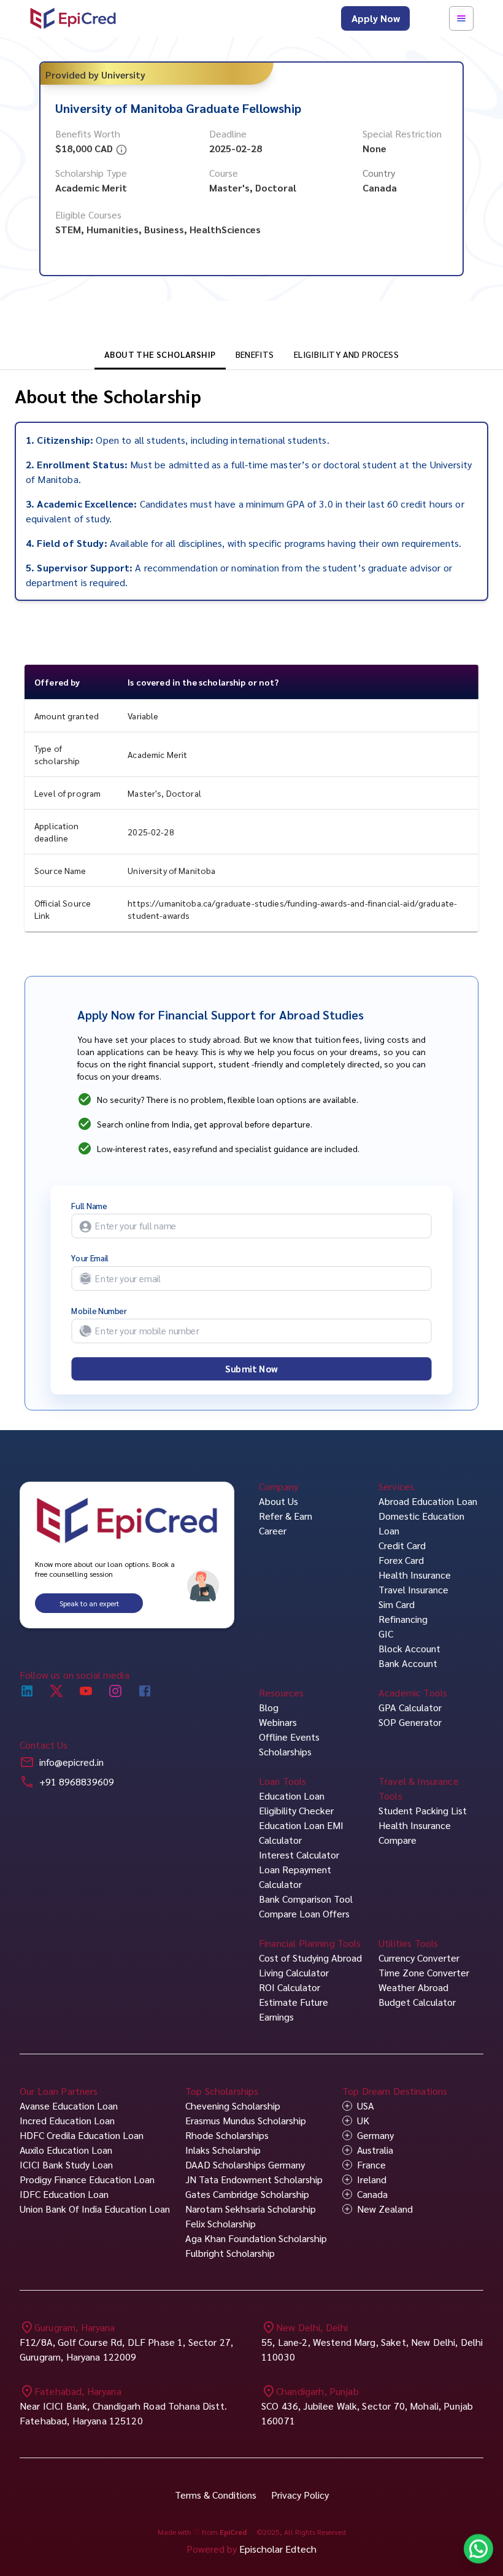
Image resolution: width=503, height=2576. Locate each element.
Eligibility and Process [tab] (346, 354)
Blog (269, 1707)
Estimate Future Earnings (294, 2009)
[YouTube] (86, 1690)
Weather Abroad (413, 1987)
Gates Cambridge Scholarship (247, 2194)
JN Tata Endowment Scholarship (254, 2179)
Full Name (89, 1206)
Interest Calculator (299, 1855)
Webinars (278, 1722)
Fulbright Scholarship (230, 2253)
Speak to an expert (89, 1603)
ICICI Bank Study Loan (66, 2164)
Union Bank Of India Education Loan (95, 2209)
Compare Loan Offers (304, 1913)
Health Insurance (415, 1575)
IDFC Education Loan (64, 2194)
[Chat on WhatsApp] (478, 2551)
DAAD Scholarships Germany (245, 2164)
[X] (56, 1690)
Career (273, 1530)
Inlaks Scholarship (223, 2150)
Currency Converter (419, 1958)
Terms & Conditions (216, 2495)
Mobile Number (99, 1311)
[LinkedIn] (27, 1690)
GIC (386, 1634)
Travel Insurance (413, 1589)
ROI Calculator (290, 1987)
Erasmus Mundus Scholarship (246, 2120)
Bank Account (408, 1663)
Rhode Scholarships (227, 2135)
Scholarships (285, 1751)
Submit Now (251, 1369)
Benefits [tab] (255, 354)
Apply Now (376, 18)
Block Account (409, 1648)
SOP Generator (410, 1722)
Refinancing (403, 1619)
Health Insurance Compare (415, 1832)
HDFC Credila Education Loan (82, 2135)
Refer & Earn (286, 1516)
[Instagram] (115, 1690)
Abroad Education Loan (428, 1501)
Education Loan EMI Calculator (301, 1832)
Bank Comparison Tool (306, 1899)
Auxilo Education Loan (66, 2150)
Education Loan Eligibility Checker (296, 1803)
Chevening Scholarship (233, 2106)
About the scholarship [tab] (160, 354)
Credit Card (402, 1545)
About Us (278, 1501)
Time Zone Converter (424, 1972)
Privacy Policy (300, 2495)
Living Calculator (294, 1972)
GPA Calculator (410, 1707)
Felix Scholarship (221, 2223)
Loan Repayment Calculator (295, 1877)
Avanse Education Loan (69, 2106)
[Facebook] (145, 1690)
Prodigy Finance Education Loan (87, 2179)
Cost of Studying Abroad (310, 1958)
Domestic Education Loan (421, 1523)
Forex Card (401, 1560)
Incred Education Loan (67, 2120)
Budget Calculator (417, 2002)
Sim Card (397, 1604)
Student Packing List (423, 1810)
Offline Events (289, 1737)
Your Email (90, 1258)
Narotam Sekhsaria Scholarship (251, 2209)
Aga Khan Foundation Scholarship (256, 2238)
